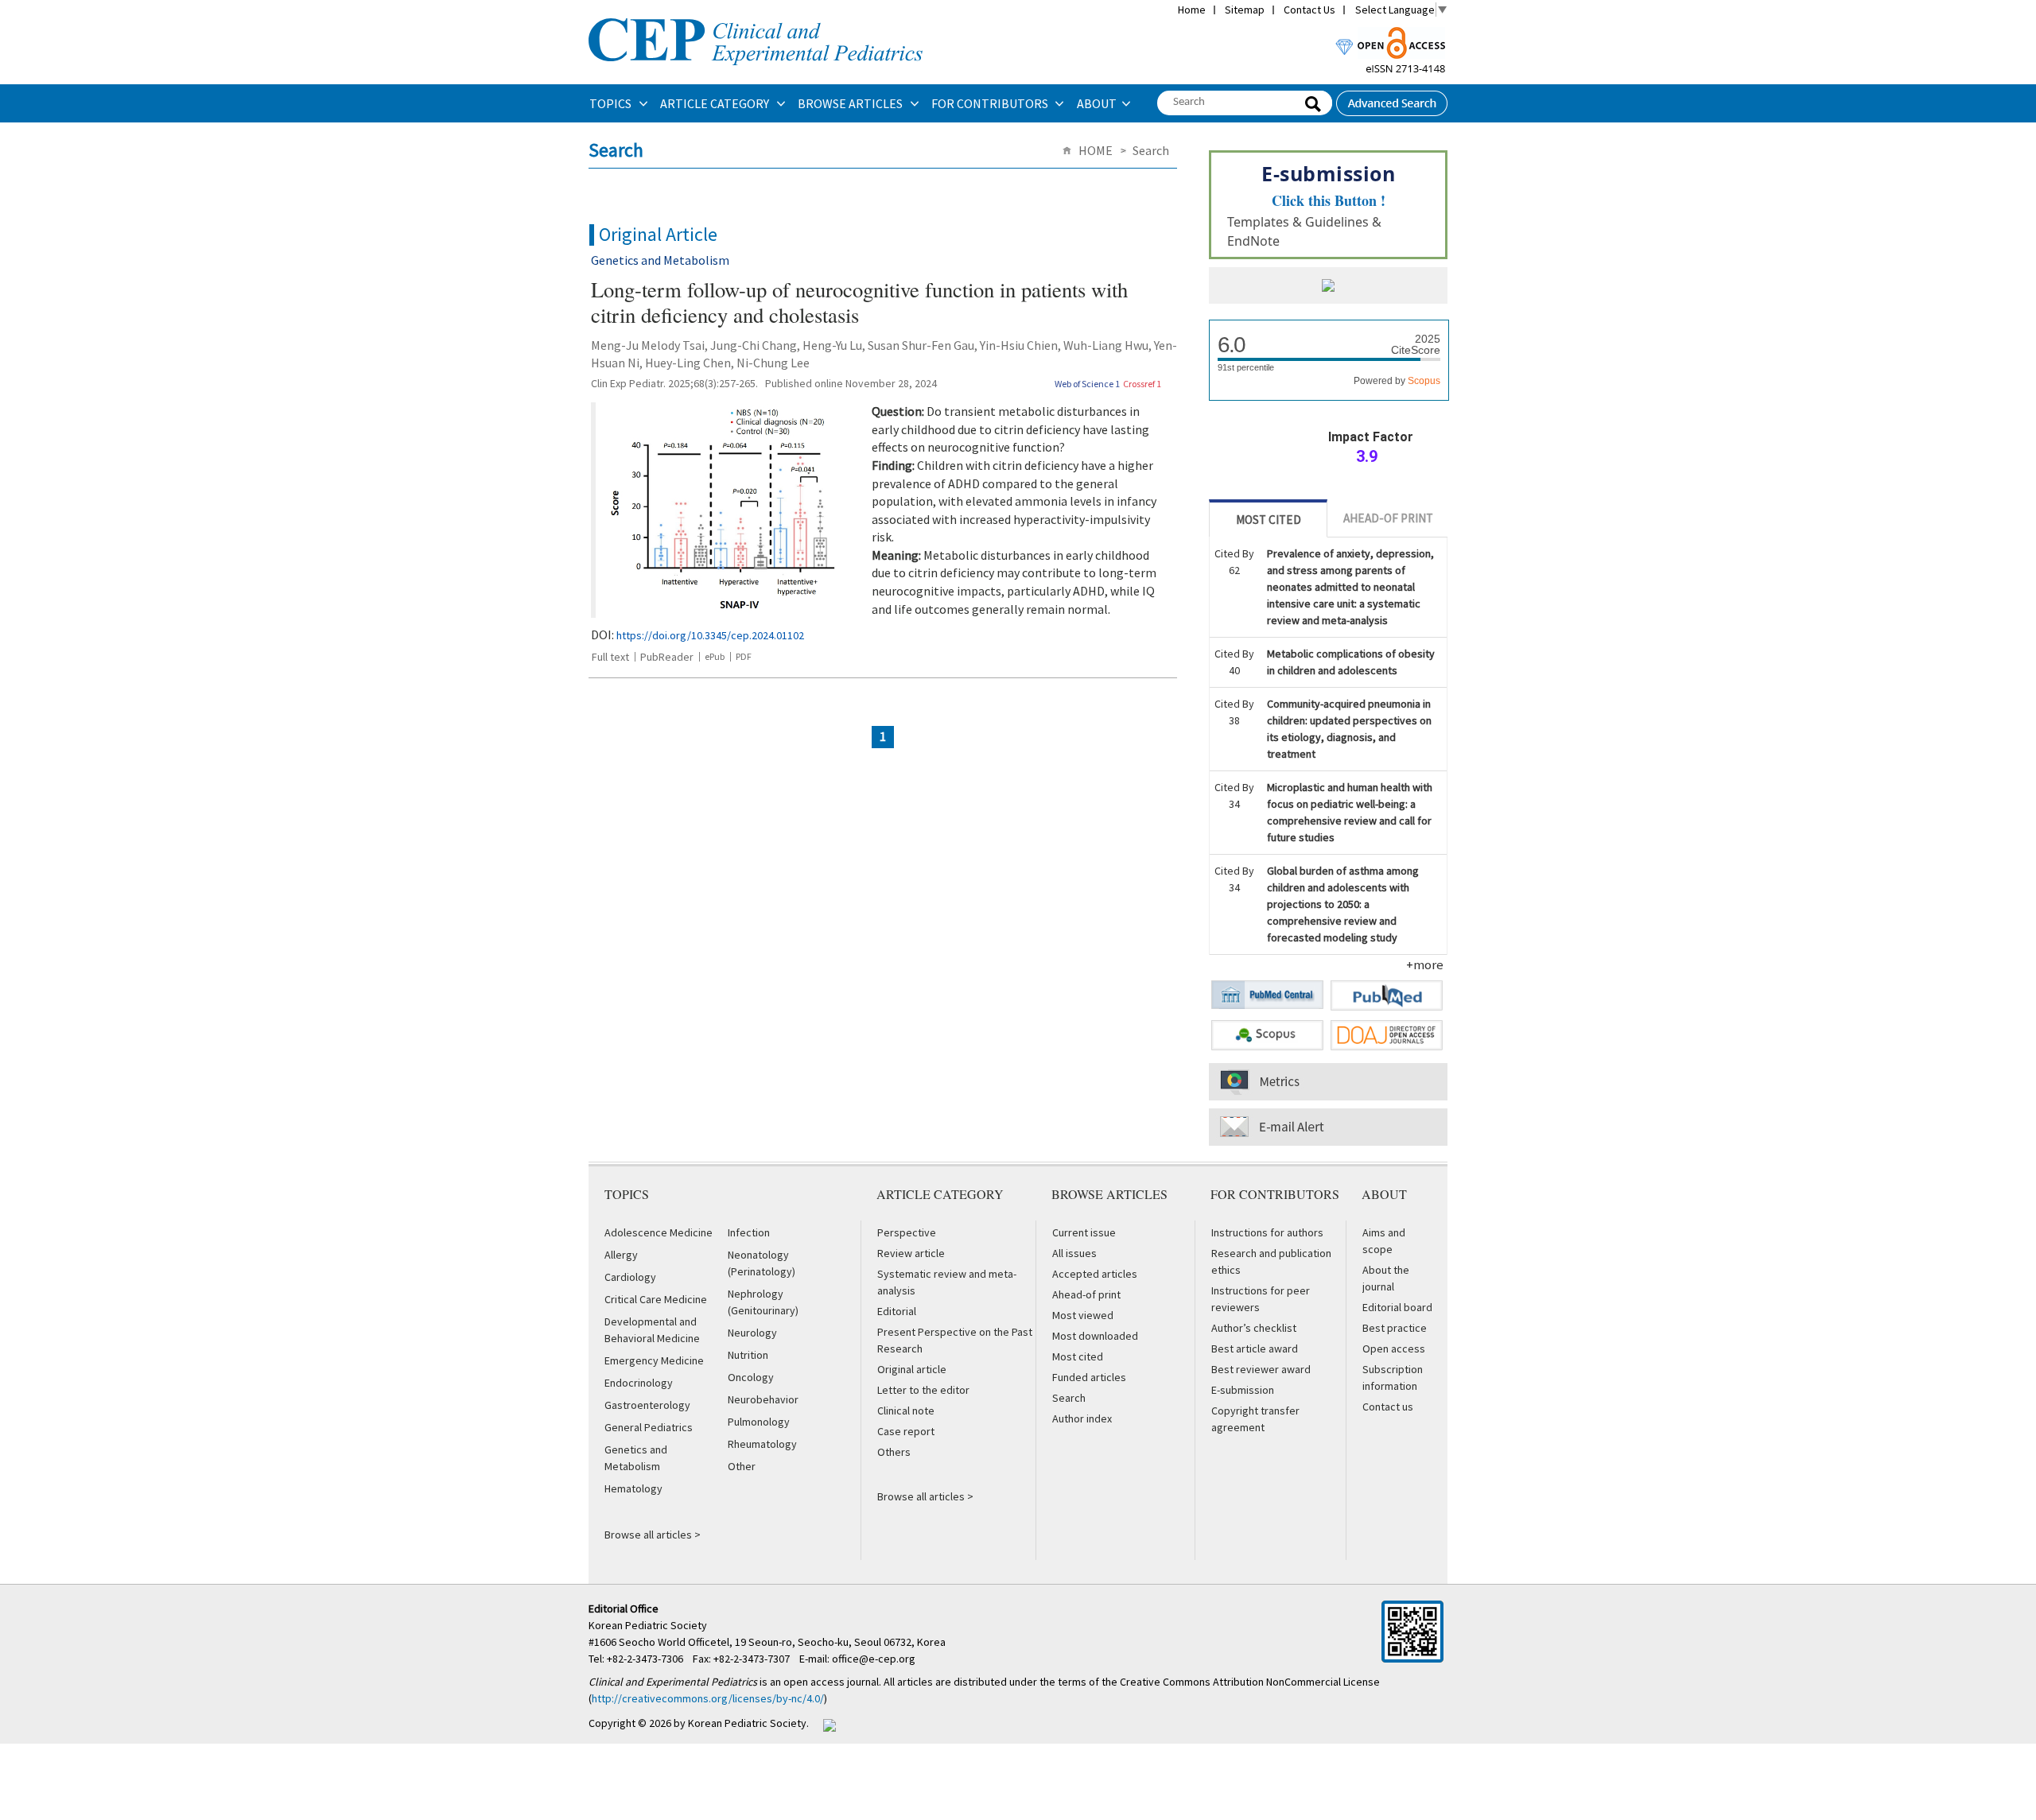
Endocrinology (639, 1383)
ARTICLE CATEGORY (716, 103)
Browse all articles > (653, 1535)
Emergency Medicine (654, 1360)
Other (742, 1466)
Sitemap (1245, 10)
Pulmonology (759, 1422)
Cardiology (630, 1277)
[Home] (756, 17)
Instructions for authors (1267, 1232)
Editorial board (1397, 1307)
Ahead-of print (1086, 1294)
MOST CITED (1269, 520)
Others (894, 1452)
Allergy (621, 1255)
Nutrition (748, 1355)
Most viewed (1083, 1315)
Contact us (1388, 1407)
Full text (610, 657)
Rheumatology (762, 1444)
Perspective (907, 1232)
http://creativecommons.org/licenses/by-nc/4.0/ (708, 1698)
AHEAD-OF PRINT (1388, 518)
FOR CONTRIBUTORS (991, 103)
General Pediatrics (649, 1427)
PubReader (667, 657)
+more (1425, 964)
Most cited (1078, 1356)
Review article (911, 1253)
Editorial (897, 1311)
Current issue (1084, 1232)
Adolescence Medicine (659, 1232)
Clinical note (906, 1411)
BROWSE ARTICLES (851, 103)
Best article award (1255, 1349)
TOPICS (612, 103)
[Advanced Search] (1392, 99)
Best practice (1395, 1328)
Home (1192, 10)
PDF (744, 656)
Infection (749, 1232)
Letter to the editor (923, 1390)
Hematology (633, 1488)
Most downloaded (1095, 1336)
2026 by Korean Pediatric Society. (729, 1723)
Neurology (752, 1333)
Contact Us (1309, 10)
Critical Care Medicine (656, 1299)
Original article (912, 1369)
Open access (1394, 1349)
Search (1069, 1398)
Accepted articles (1095, 1274)
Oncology (751, 1377)
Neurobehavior (763, 1399)
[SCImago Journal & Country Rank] (1328, 287)
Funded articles (1089, 1377)
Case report (906, 1431)
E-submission (1243, 1390)
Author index (1082, 1418)
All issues (1074, 1253)
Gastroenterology (647, 1405)
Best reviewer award (1261, 1369)
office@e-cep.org (875, 1659)
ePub (715, 656)
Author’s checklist (1254, 1328)
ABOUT (1097, 103)
